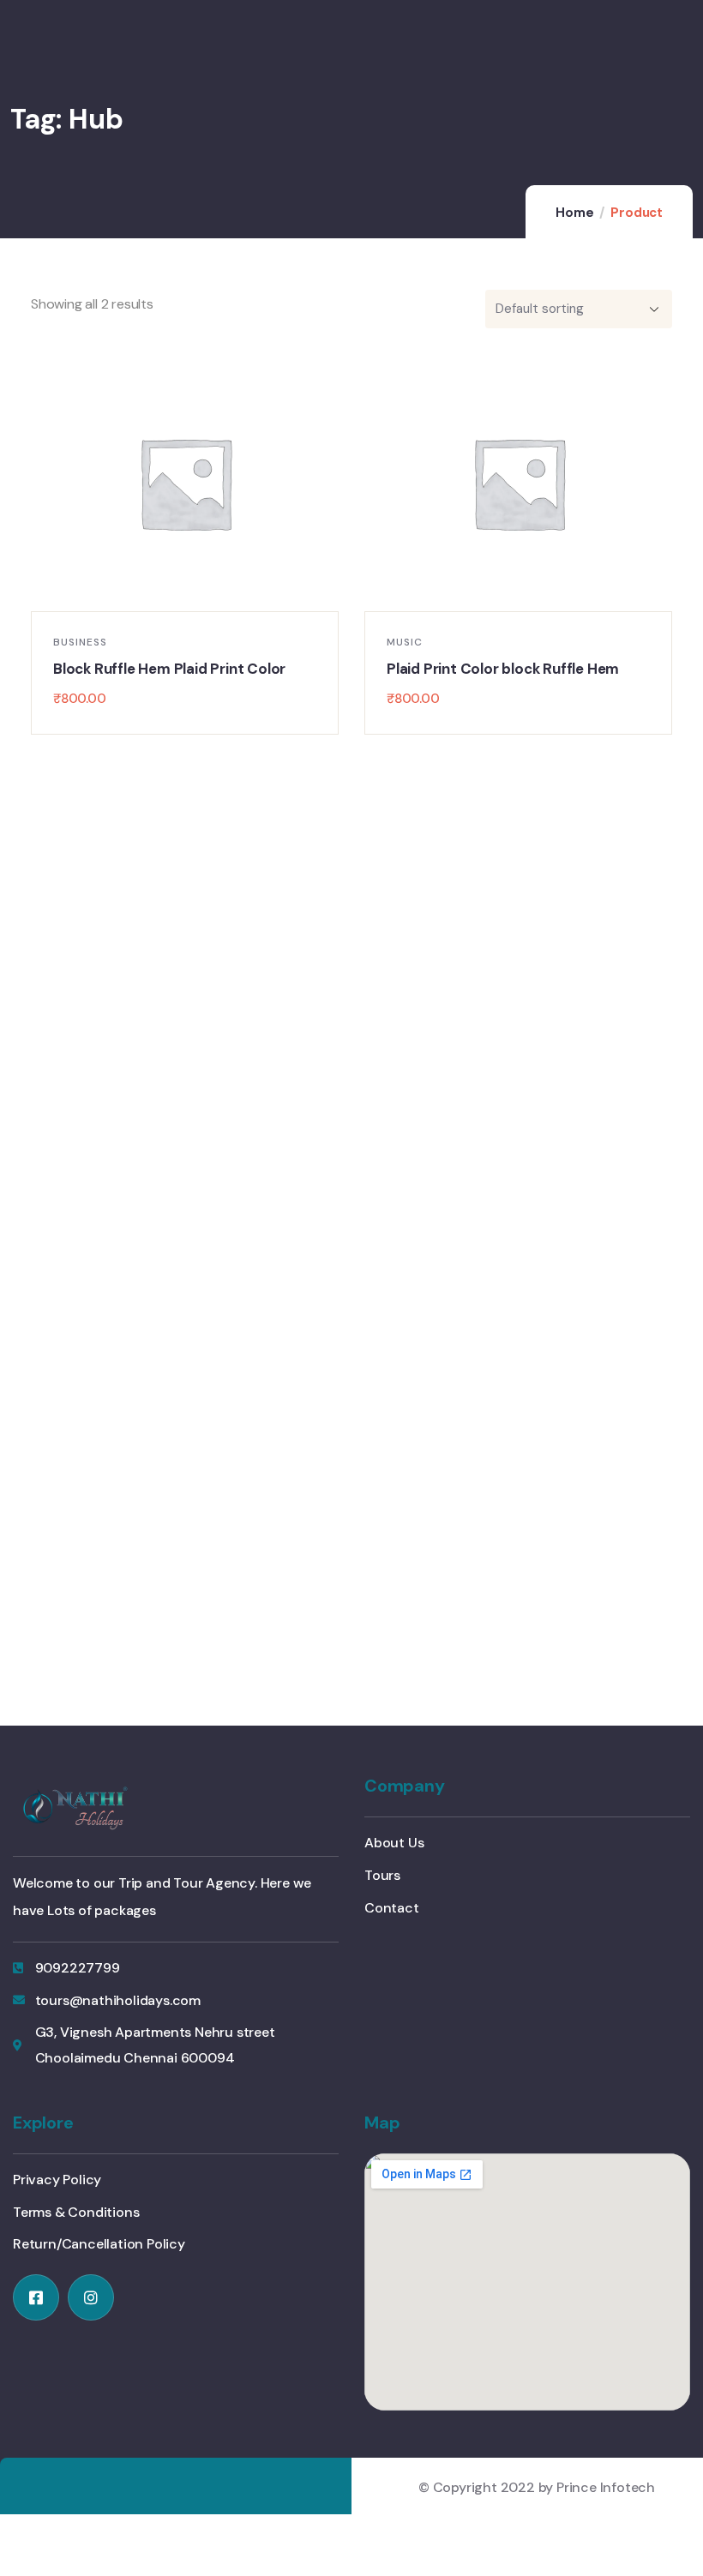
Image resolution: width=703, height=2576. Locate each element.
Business (80, 642)
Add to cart (194, 594)
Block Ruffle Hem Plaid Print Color (169, 669)
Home (574, 213)
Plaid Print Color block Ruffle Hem (503, 669)
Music (405, 642)
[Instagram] (91, 2297)
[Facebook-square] (36, 2297)
